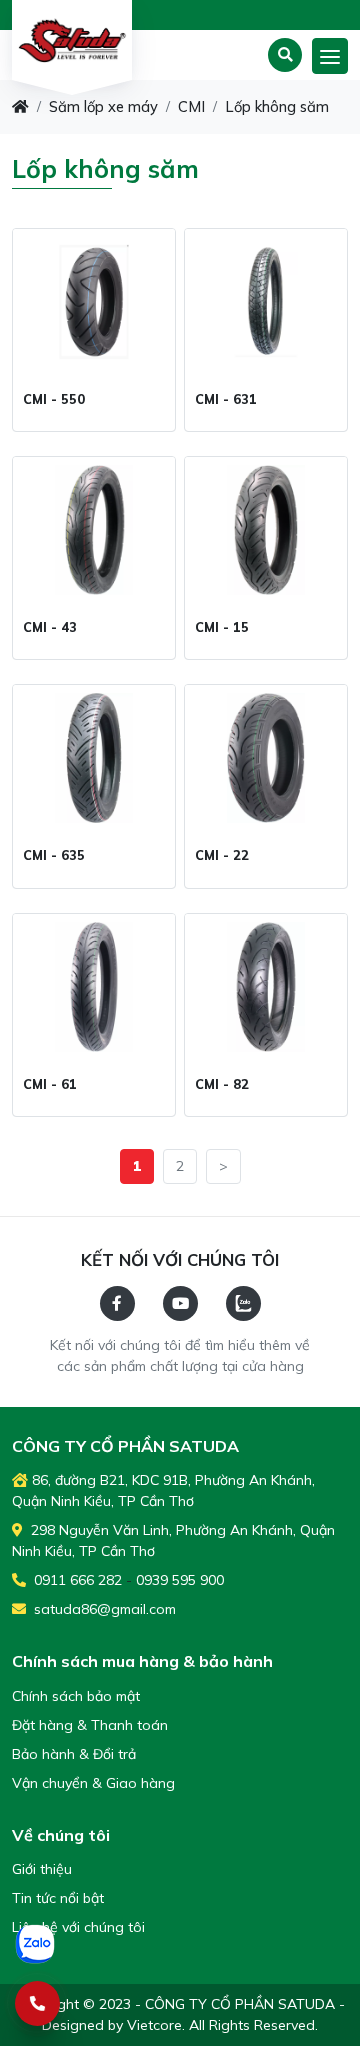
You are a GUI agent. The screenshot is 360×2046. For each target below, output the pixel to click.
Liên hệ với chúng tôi (78, 1927)
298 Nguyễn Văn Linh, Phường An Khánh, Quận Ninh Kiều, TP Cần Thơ (173, 1540)
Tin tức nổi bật (58, 1898)
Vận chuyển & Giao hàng (93, 1783)
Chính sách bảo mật (76, 1696)
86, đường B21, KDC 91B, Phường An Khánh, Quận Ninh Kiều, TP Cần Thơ (163, 1490)
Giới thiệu (42, 1869)
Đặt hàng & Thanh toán (90, 1725)
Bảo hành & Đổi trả (74, 1754)
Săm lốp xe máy (103, 106)
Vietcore (154, 2025)
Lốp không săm (277, 106)
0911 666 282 (76, 1580)
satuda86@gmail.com (103, 1609)
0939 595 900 (180, 1580)
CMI (191, 106)
